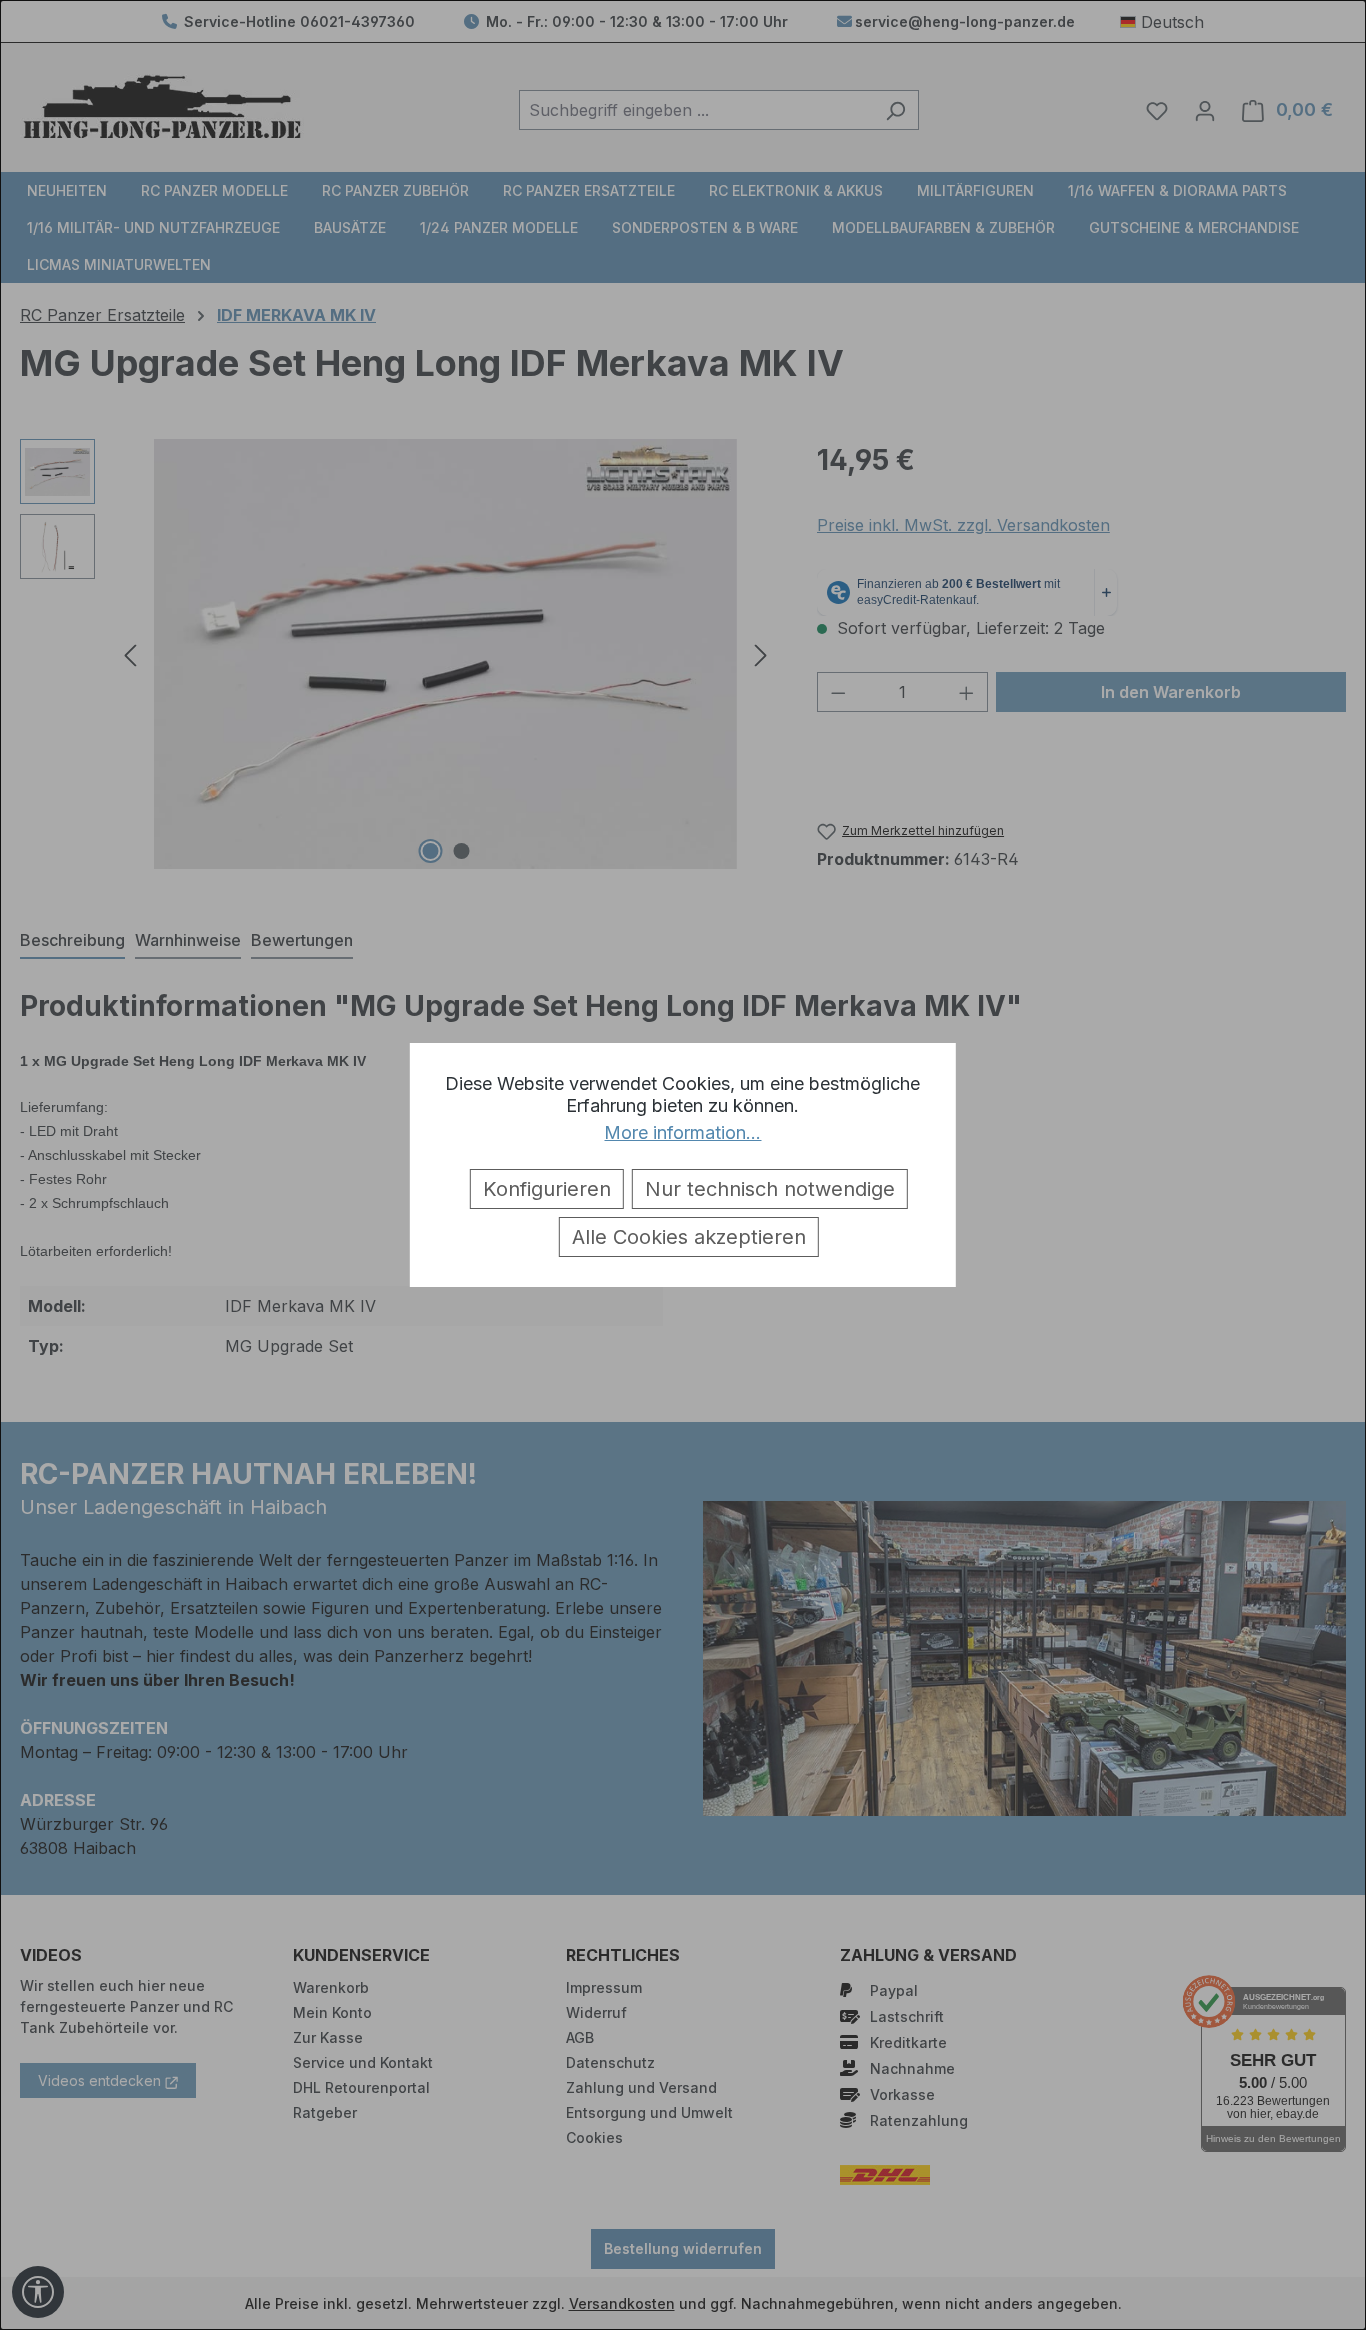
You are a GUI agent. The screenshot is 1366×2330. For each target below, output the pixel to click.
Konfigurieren (547, 1189)
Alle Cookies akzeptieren (689, 1237)
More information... (682, 1132)
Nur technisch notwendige (770, 1189)
